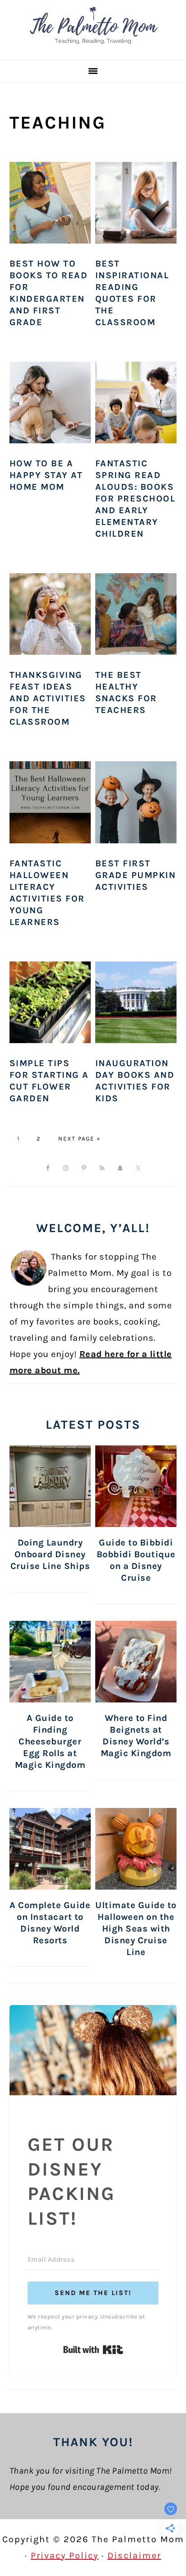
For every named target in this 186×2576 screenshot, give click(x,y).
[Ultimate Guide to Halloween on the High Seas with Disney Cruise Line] (136, 1849)
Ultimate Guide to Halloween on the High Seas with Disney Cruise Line (136, 1929)
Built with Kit (93, 2350)
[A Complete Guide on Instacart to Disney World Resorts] (50, 1849)
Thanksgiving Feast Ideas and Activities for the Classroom (48, 698)
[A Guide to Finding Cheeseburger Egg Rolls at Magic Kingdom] (50, 1662)
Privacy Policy (65, 2555)
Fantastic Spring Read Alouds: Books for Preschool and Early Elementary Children (135, 499)
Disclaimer (134, 2555)
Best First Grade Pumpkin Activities (136, 875)
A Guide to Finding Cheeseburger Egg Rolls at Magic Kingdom (50, 1741)
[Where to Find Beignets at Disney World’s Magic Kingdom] (136, 1662)
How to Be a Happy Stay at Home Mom (46, 475)
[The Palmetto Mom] (93, 47)
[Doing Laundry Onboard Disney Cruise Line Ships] (50, 1486)
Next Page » (79, 1138)
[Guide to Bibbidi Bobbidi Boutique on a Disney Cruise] (136, 1486)
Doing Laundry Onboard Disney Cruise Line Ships (50, 1554)
